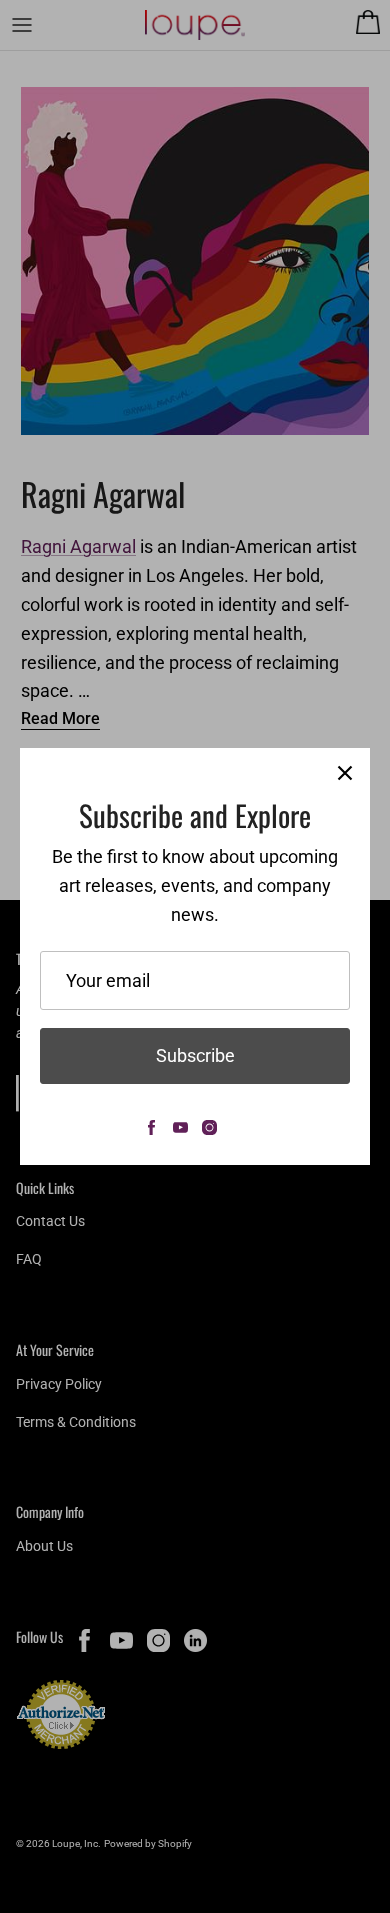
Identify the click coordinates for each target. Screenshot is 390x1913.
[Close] (345, 773)
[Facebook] (151, 1127)
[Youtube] (180, 1127)
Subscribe (195, 1055)
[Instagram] (209, 1127)
